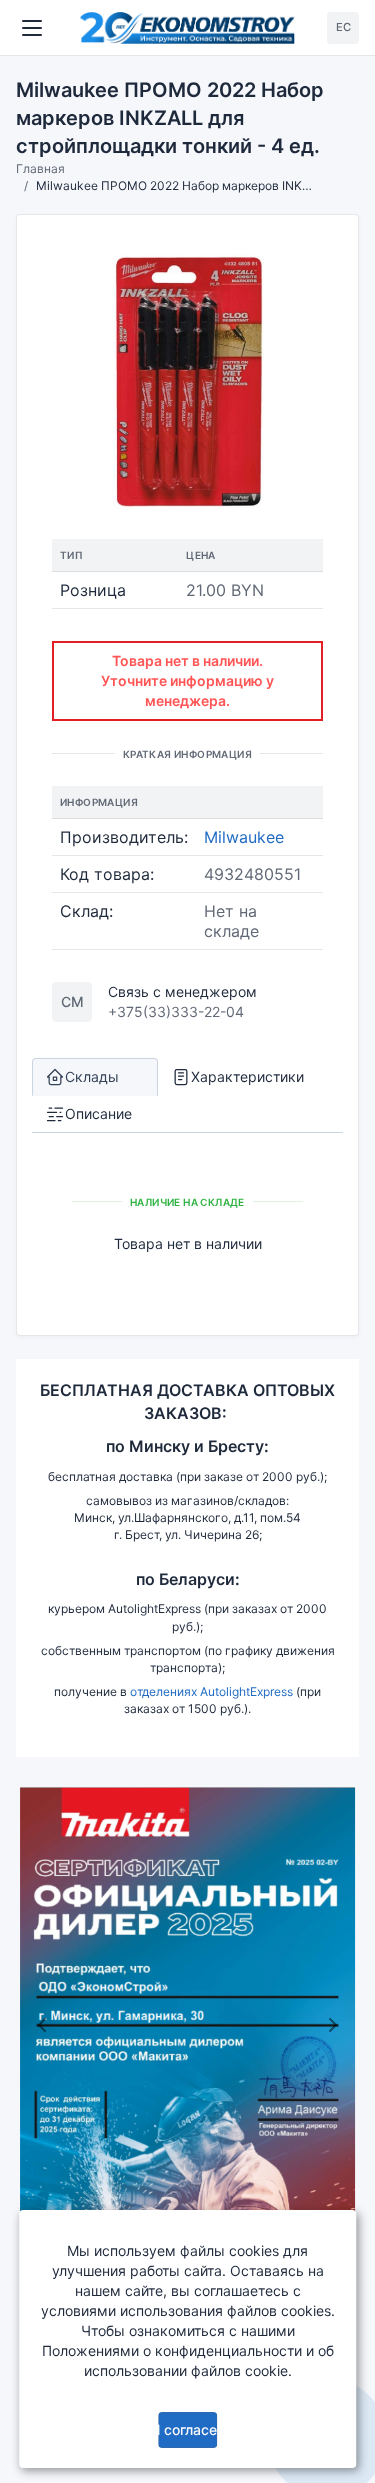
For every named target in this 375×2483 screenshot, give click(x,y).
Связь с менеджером (182, 991)
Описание (98, 1113)
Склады (92, 1076)
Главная (40, 168)
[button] (41, 2025)
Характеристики (247, 1076)
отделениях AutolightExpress (211, 1691)
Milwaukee (244, 837)
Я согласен (188, 2429)
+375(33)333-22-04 (176, 1011)
